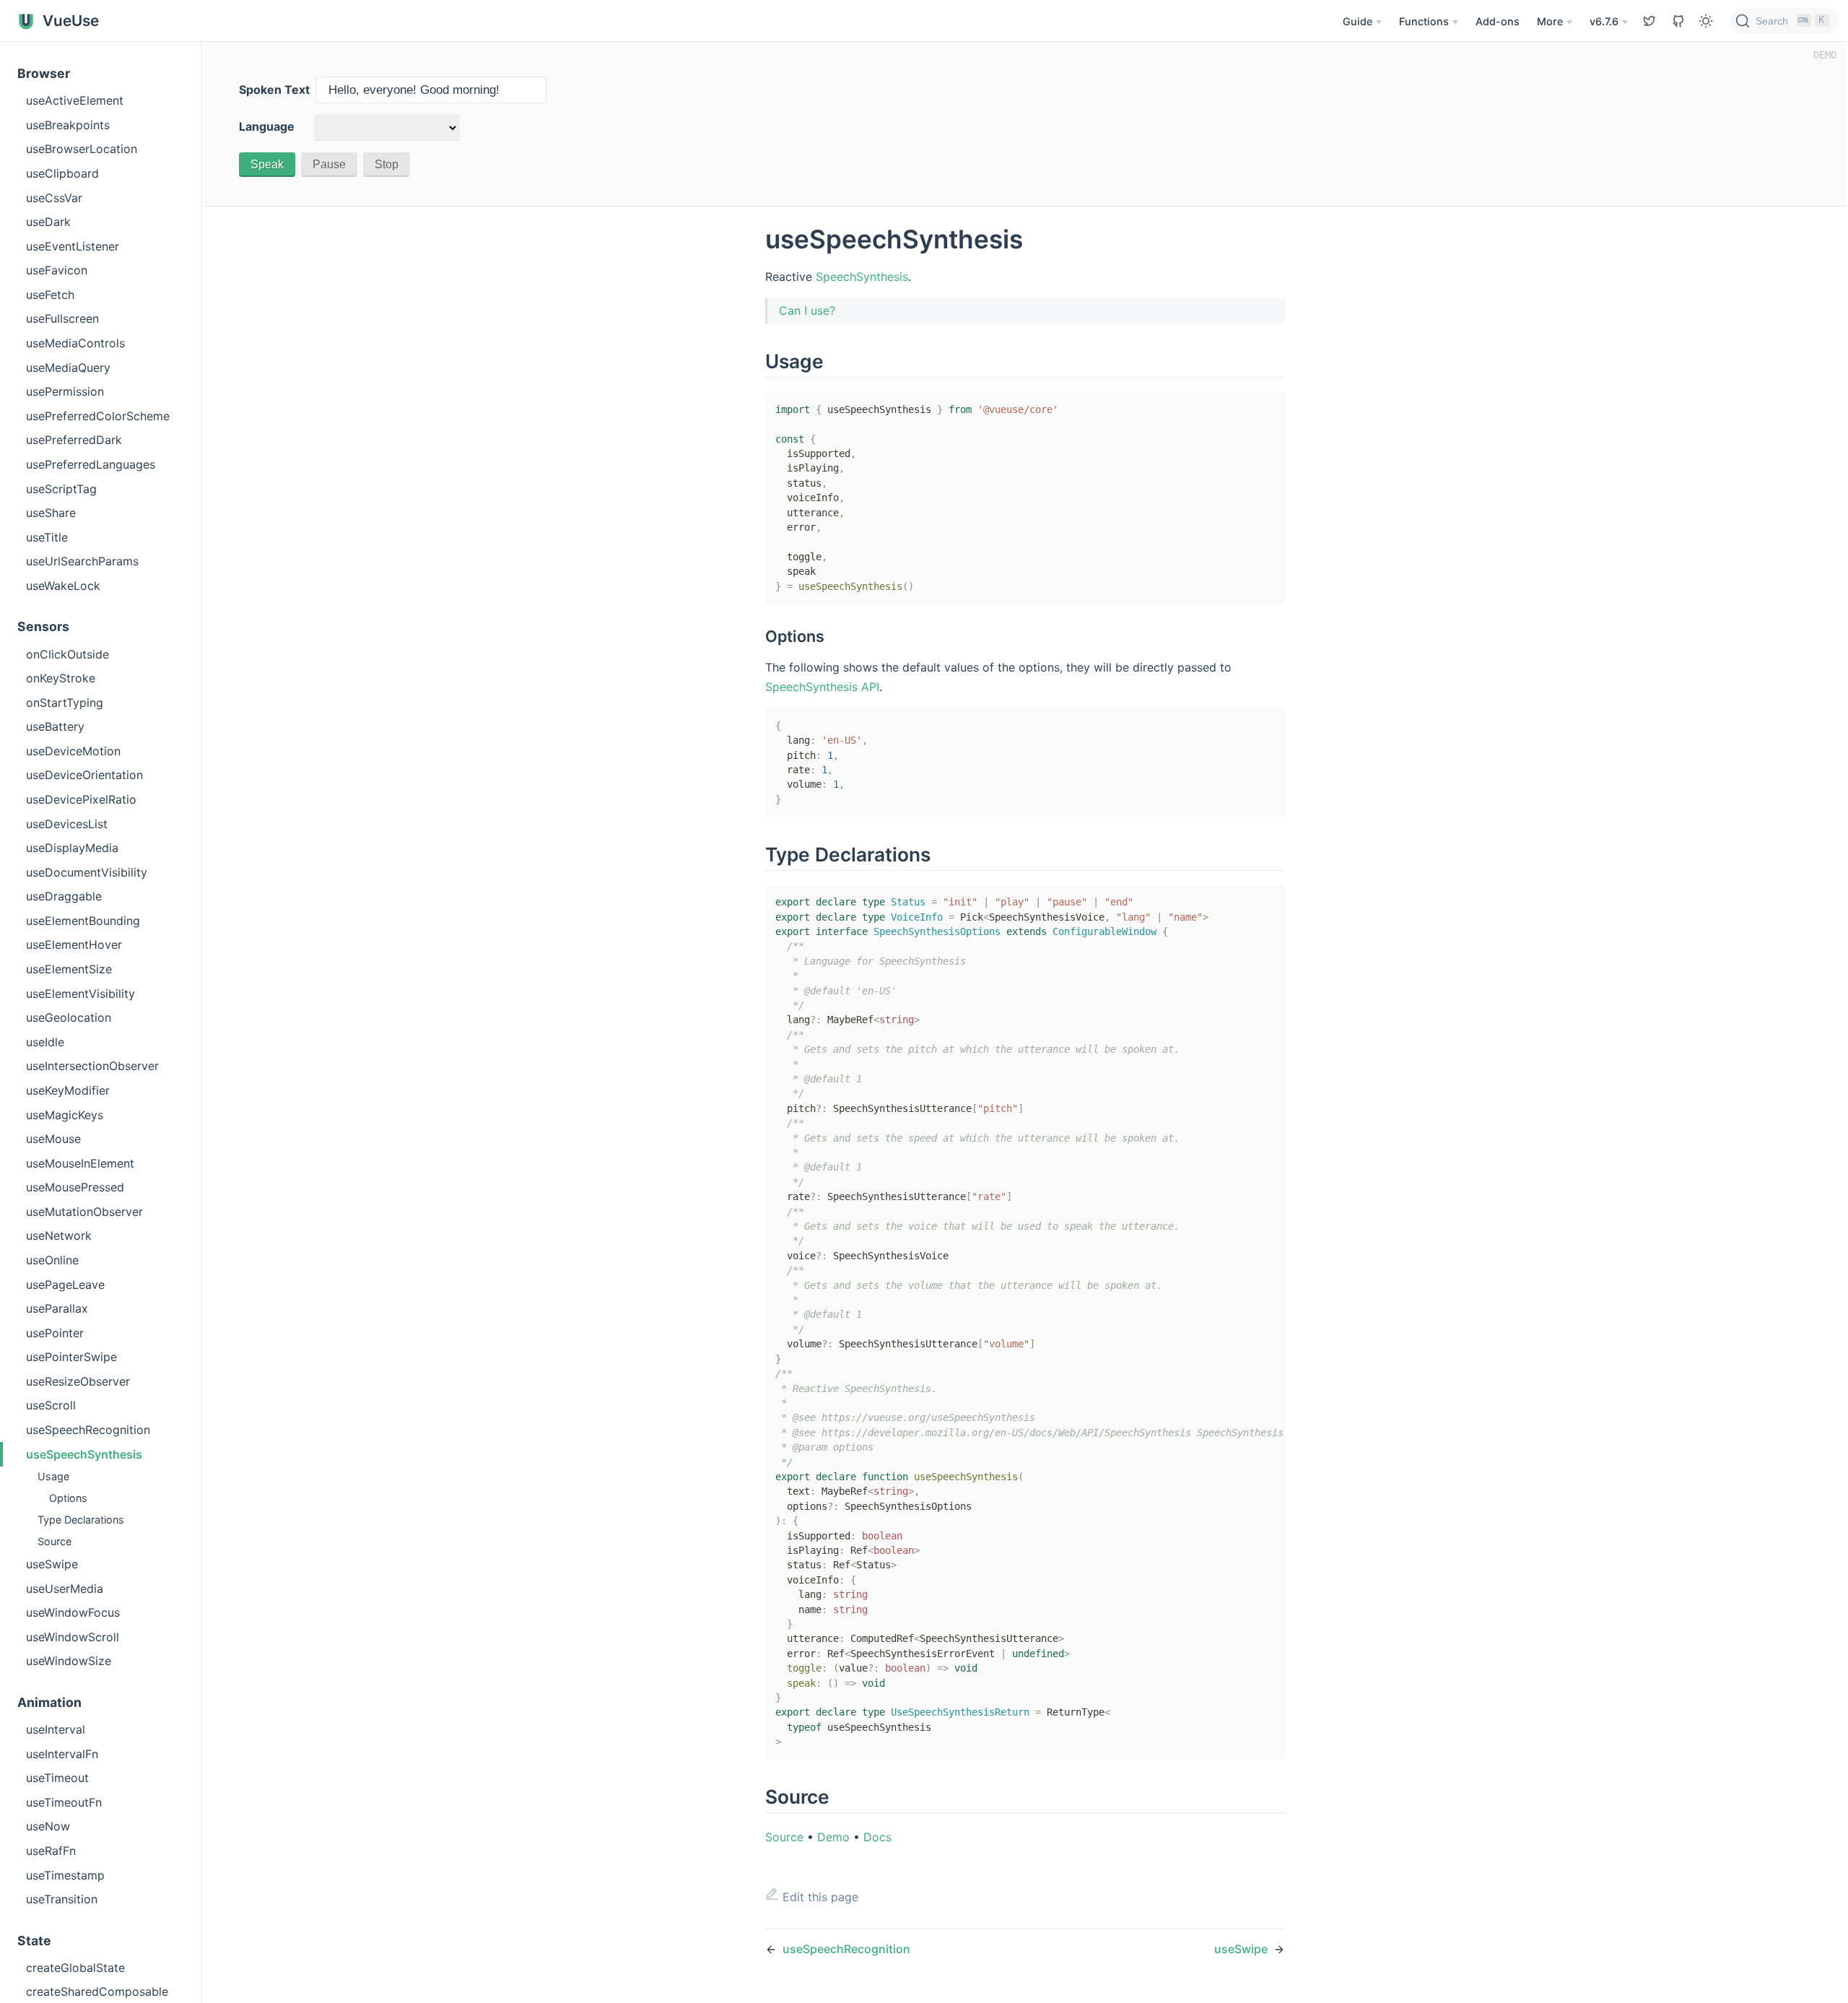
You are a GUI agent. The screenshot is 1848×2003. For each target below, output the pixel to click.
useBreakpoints (68, 125)
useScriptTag (61, 489)
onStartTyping (65, 703)
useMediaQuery (68, 368)
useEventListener (73, 246)
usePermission (65, 391)
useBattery (55, 726)
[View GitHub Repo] (1649, 21)
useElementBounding (83, 921)
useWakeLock (63, 586)
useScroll (51, 1405)
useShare (51, 513)
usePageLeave (65, 1285)
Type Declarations (81, 1520)
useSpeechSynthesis (84, 1454)
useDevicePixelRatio (81, 799)
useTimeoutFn (64, 1802)
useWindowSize (69, 1661)
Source (55, 1541)
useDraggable (64, 896)
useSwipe (52, 1564)
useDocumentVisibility (87, 872)
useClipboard (62, 173)
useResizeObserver (78, 1381)
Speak (267, 164)
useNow (48, 1826)
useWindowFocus (73, 1612)
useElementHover (74, 944)
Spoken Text (274, 90)
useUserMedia (65, 1589)
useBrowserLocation (82, 149)
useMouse (53, 1139)
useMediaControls (75, 343)
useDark (48, 222)
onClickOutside (67, 654)
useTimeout (57, 1778)
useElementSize (69, 969)
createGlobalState (75, 1968)
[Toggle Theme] (1706, 21)
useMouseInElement (80, 1163)
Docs (877, 1837)
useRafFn (51, 1851)
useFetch (50, 295)
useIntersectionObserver (92, 1066)
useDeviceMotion (73, 751)
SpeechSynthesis (862, 277)
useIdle (45, 1042)
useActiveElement (75, 100)
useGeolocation (69, 1017)
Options (68, 1498)
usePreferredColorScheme (98, 416)
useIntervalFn (62, 1754)
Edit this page (819, 1897)
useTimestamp (65, 1875)
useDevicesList (67, 824)
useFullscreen (62, 318)
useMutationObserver (84, 1212)
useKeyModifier (68, 1090)
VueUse (69, 21)
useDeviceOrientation (84, 775)
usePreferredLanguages (91, 464)
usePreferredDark (74, 440)
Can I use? (807, 310)
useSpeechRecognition (88, 1430)
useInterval (56, 1729)
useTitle (47, 537)
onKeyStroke (61, 678)
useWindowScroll (73, 1637)
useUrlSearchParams (82, 561)
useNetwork (59, 1235)
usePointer (55, 1333)
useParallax (57, 1308)
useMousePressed (75, 1187)
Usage (53, 1476)
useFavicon (57, 270)
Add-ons (1498, 21)
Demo (833, 1837)
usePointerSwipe (71, 1357)
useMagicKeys (65, 1115)
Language (267, 126)
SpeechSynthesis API (822, 687)
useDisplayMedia (72, 848)
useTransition (62, 1899)
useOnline (52, 1260)
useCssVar (54, 198)
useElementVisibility (80, 994)
